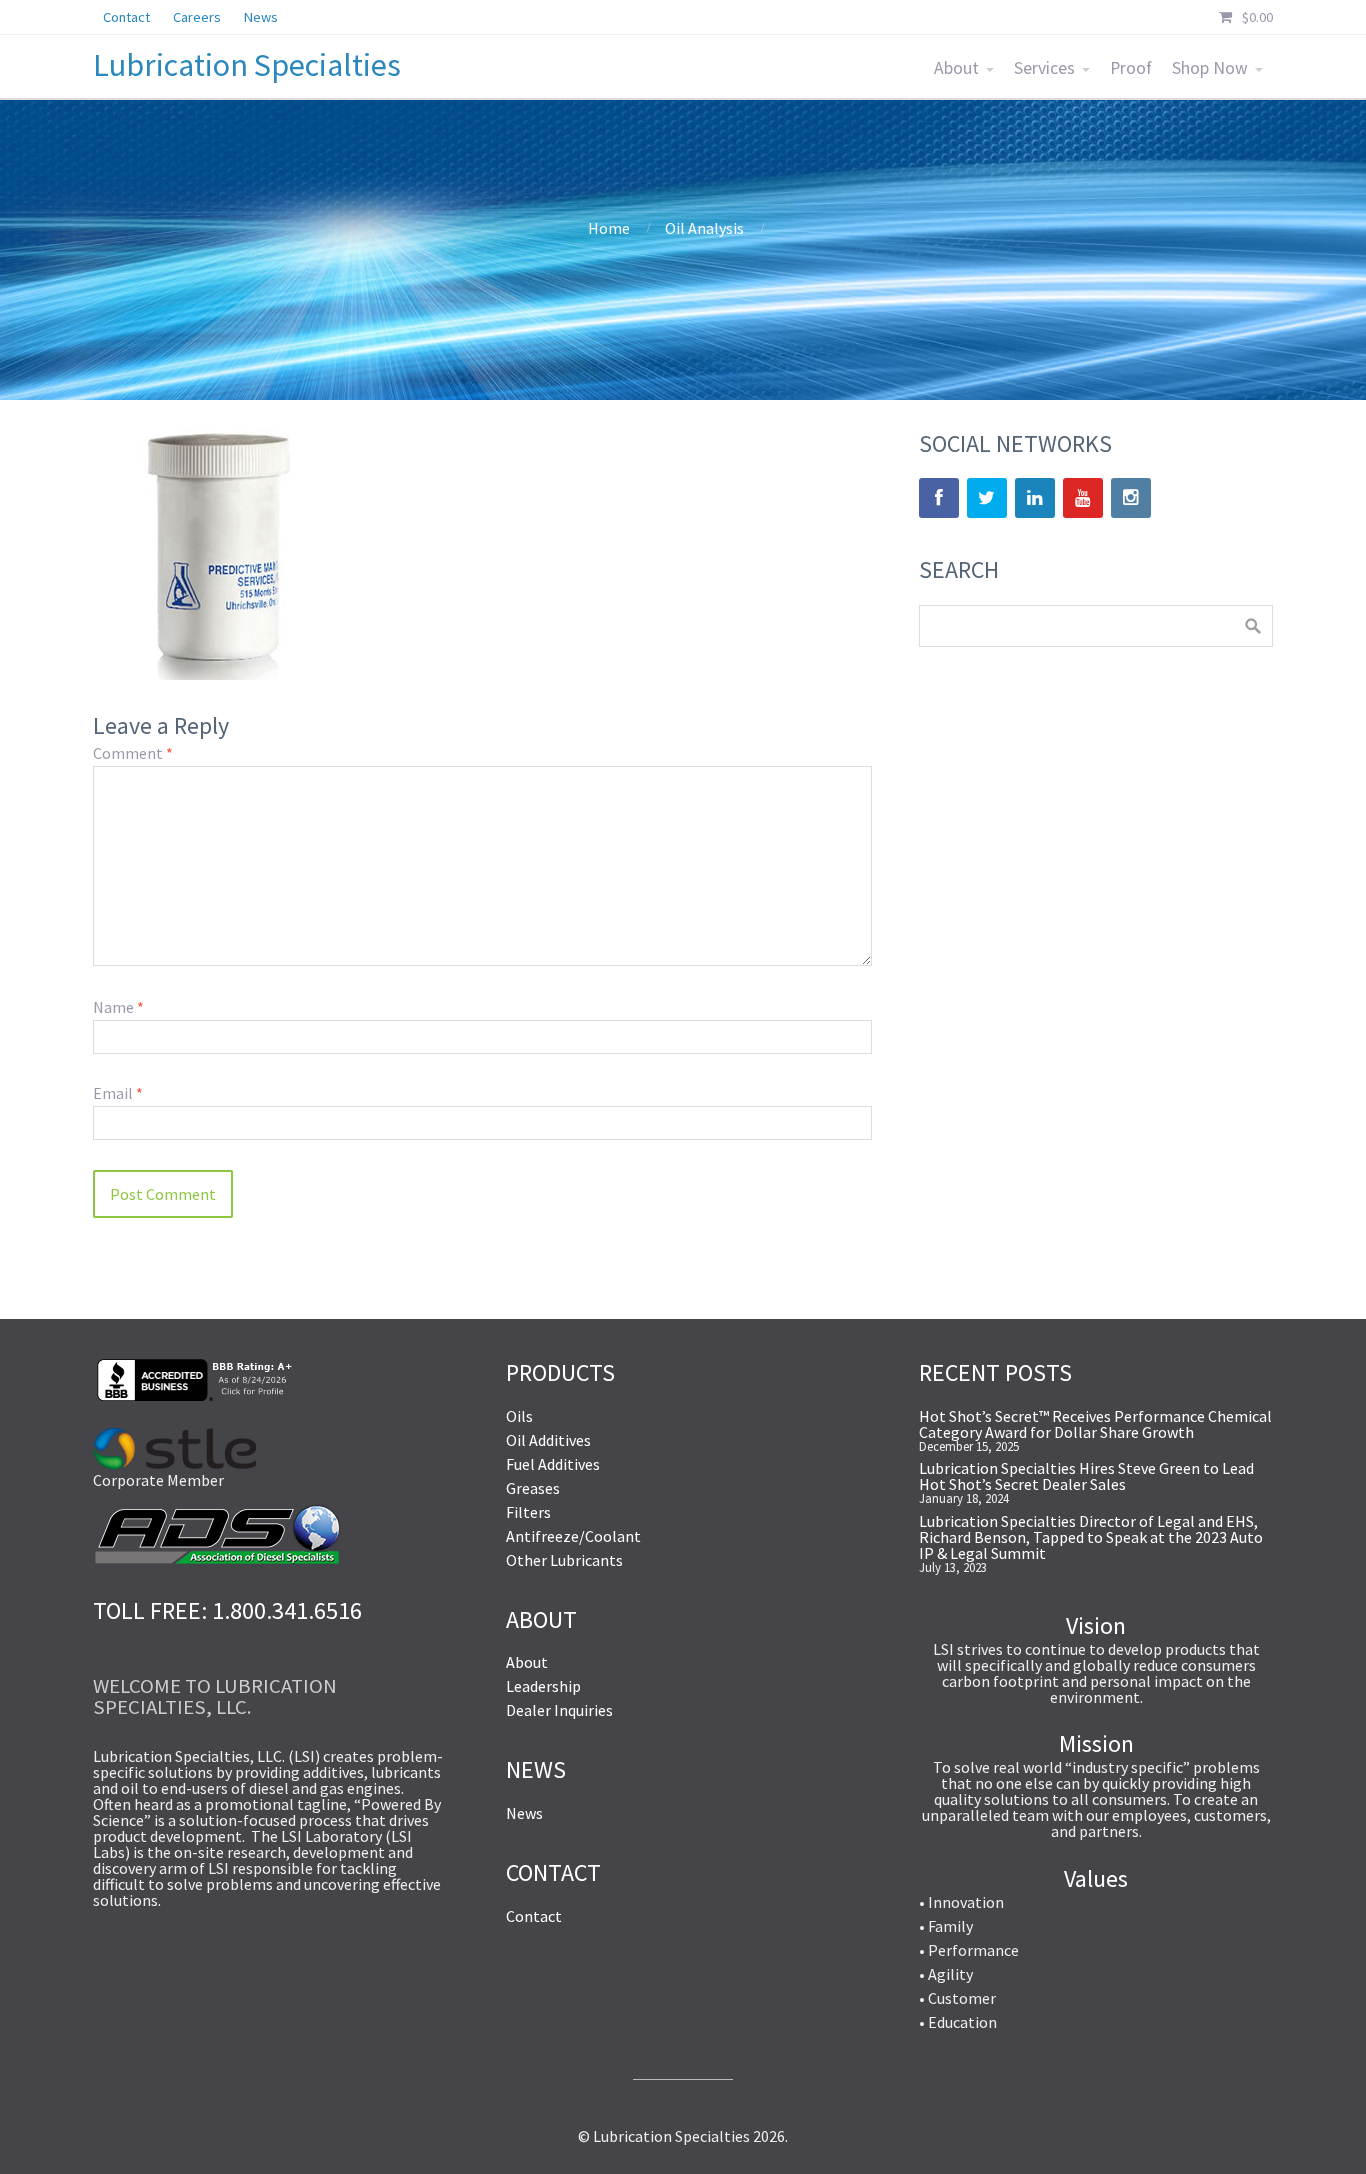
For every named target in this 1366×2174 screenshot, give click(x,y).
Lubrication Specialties (247, 65)
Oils (519, 1416)
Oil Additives (548, 1440)
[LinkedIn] (1035, 498)
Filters (528, 1512)
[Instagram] (1131, 498)
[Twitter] (987, 498)
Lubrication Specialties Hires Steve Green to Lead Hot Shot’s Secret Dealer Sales (1086, 1476)
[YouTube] (1083, 498)
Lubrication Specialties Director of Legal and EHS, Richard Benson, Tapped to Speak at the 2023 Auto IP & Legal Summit (1091, 1537)
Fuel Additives (553, 1464)
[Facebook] (939, 498)
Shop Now (1210, 68)
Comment (133, 753)
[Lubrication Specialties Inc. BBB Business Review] (193, 1395)
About (956, 68)
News (524, 1813)
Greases (533, 1488)
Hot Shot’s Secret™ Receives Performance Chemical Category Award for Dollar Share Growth (1095, 1424)
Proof (1131, 68)
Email (118, 1093)
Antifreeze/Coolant (573, 1536)
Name (118, 1007)
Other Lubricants (564, 1560)
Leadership (543, 1686)
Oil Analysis (704, 228)
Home (609, 228)
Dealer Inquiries (559, 1710)
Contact (534, 1916)
